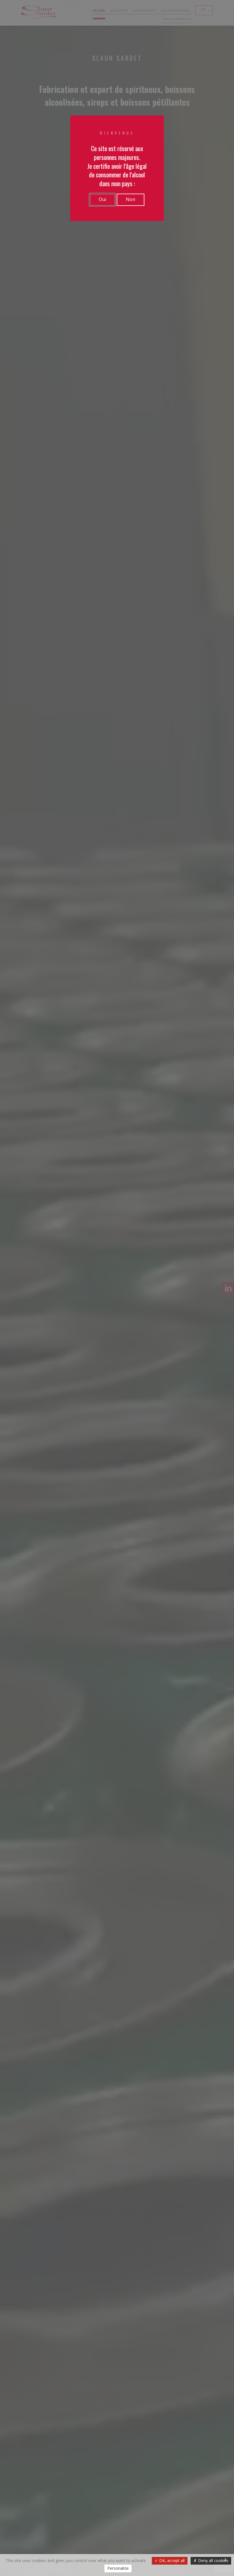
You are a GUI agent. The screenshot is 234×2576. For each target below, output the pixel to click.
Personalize (118, 2568)
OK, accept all (171, 2560)
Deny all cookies (213, 2560)
